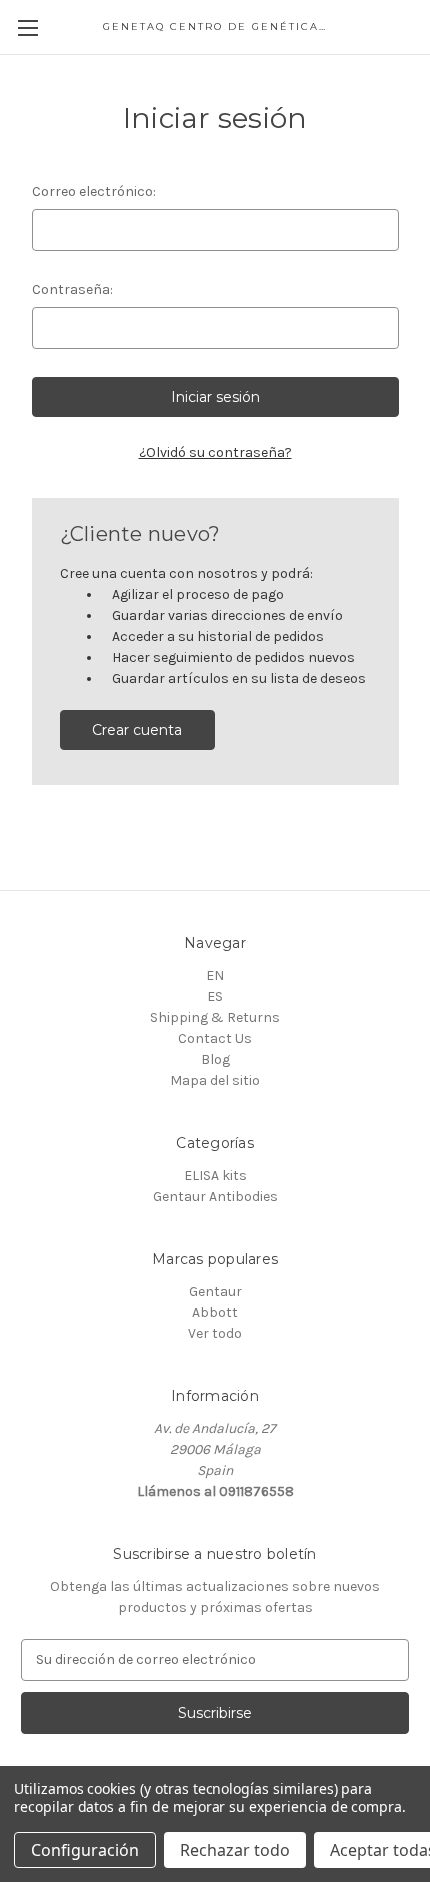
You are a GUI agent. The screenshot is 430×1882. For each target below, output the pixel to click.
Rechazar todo (235, 1850)
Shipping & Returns (215, 1017)
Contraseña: (72, 289)
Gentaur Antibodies (215, 1196)
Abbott (215, 1312)
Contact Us (215, 1038)
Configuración (85, 1850)
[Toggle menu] (27, 27)
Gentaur (215, 1291)
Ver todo (215, 1333)
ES (215, 996)
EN (215, 975)
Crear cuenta (137, 730)
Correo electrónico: (94, 191)
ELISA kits (215, 1175)
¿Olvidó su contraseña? (215, 452)
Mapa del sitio (215, 1080)
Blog (215, 1059)
